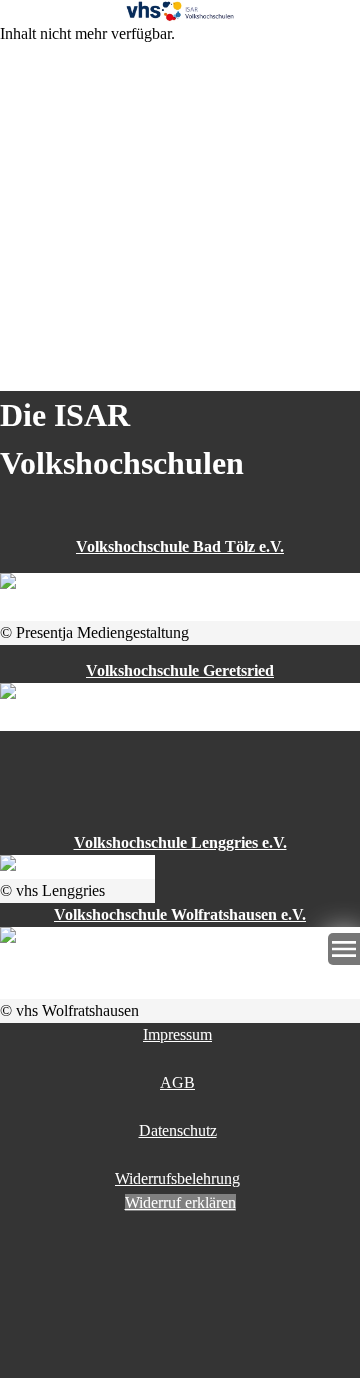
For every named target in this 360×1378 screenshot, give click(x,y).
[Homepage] (180, 11)
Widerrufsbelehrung (177, 1178)
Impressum (177, 1034)
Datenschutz (178, 1130)
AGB (177, 1082)
